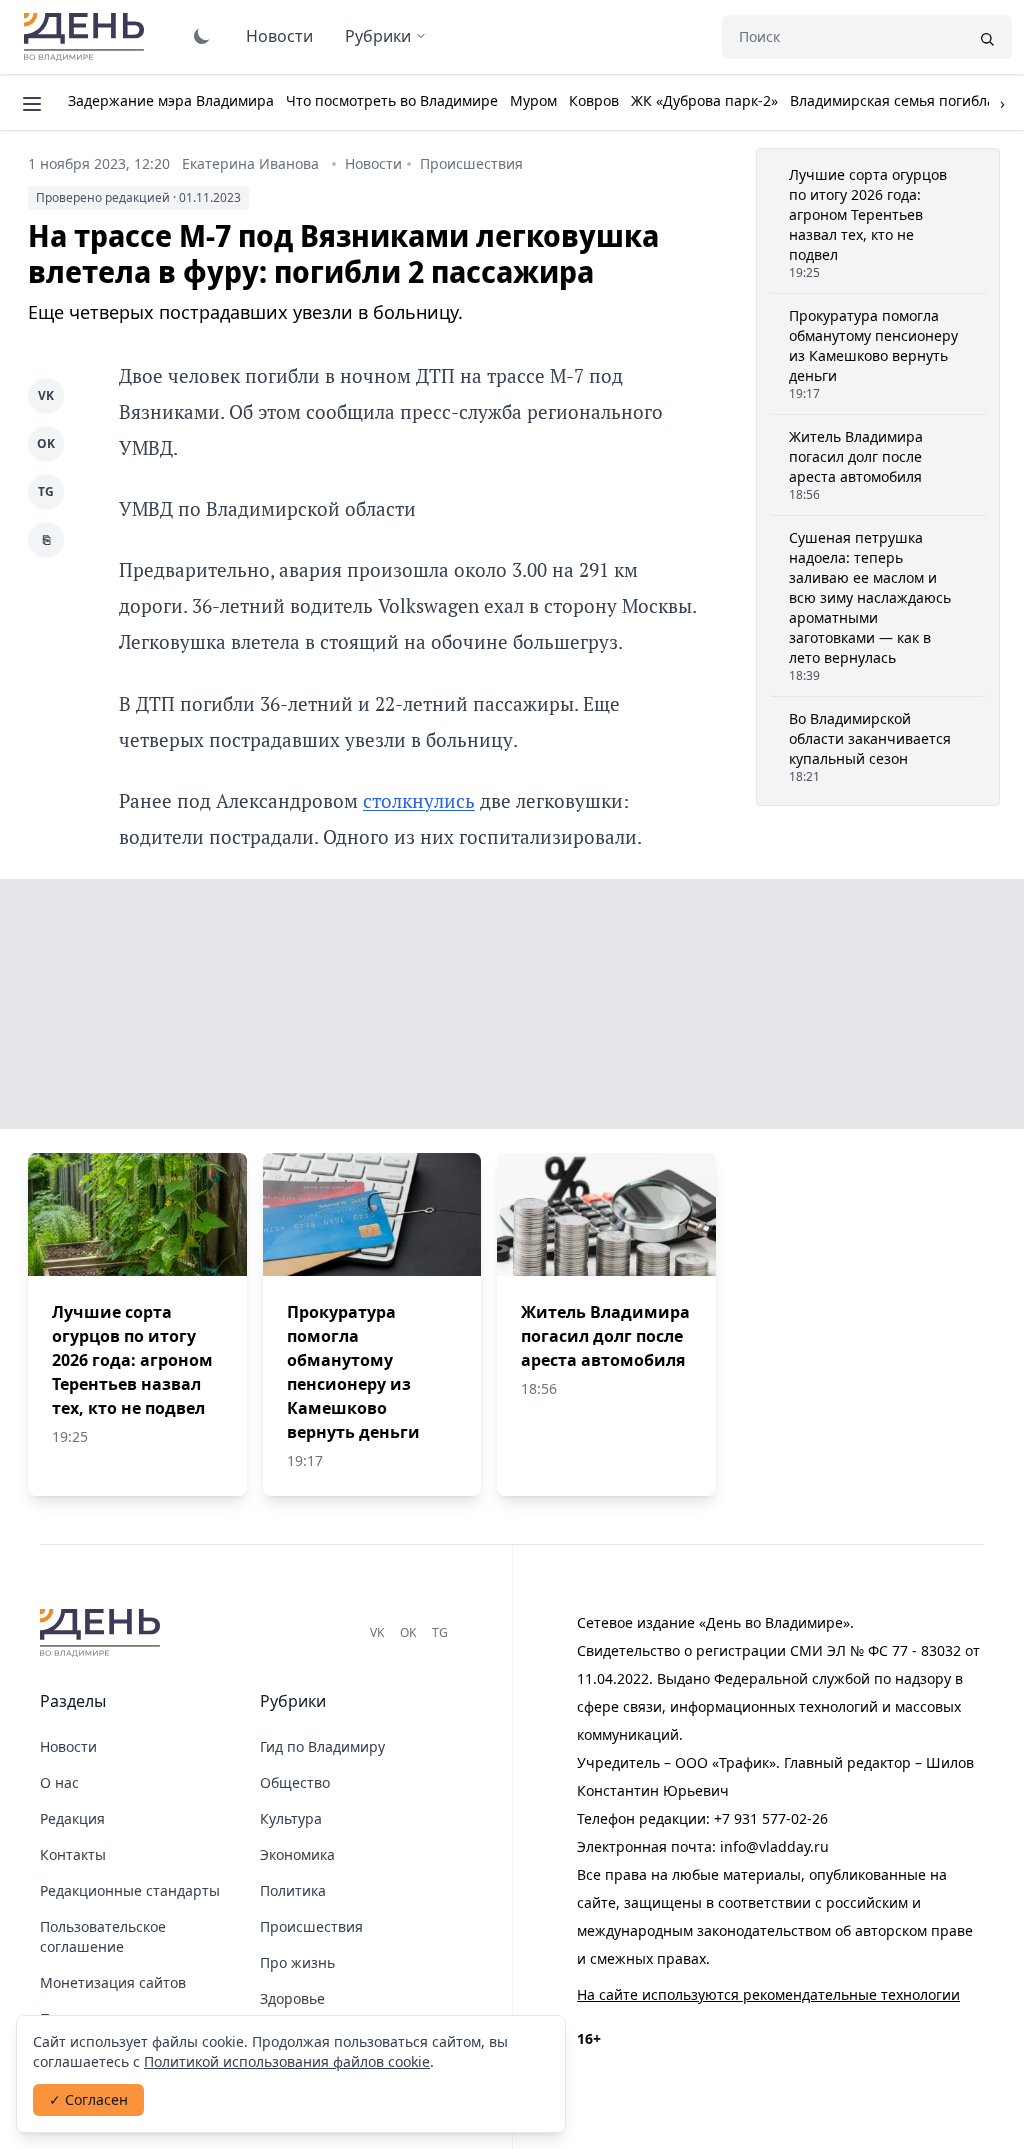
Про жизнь (297, 1962)
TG (46, 491)
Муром (533, 100)
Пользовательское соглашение (103, 1936)
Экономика (297, 1854)
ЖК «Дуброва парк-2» (704, 100)
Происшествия (471, 163)
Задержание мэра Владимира (171, 100)
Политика (293, 1890)
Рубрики (378, 36)
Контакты (73, 1854)
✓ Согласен (88, 2099)
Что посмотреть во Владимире (392, 100)
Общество (295, 1782)
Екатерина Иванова (250, 163)
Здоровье (292, 1998)
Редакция (72, 1818)
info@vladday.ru (774, 1846)
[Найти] (987, 37)
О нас (59, 1782)
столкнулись (419, 800)
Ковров (594, 100)
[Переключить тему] (202, 36)
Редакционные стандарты (130, 1890)
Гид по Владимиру (322, 1746)
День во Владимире (87, 37)
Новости (279, 36)
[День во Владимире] (103, 1633)
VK (46, 395)
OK (46, 443)
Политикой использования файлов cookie (287, 2061)
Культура (291, 1818)
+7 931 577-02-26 (771, 1818)
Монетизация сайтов (113, 1982)
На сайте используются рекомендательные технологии (768, 1994)
